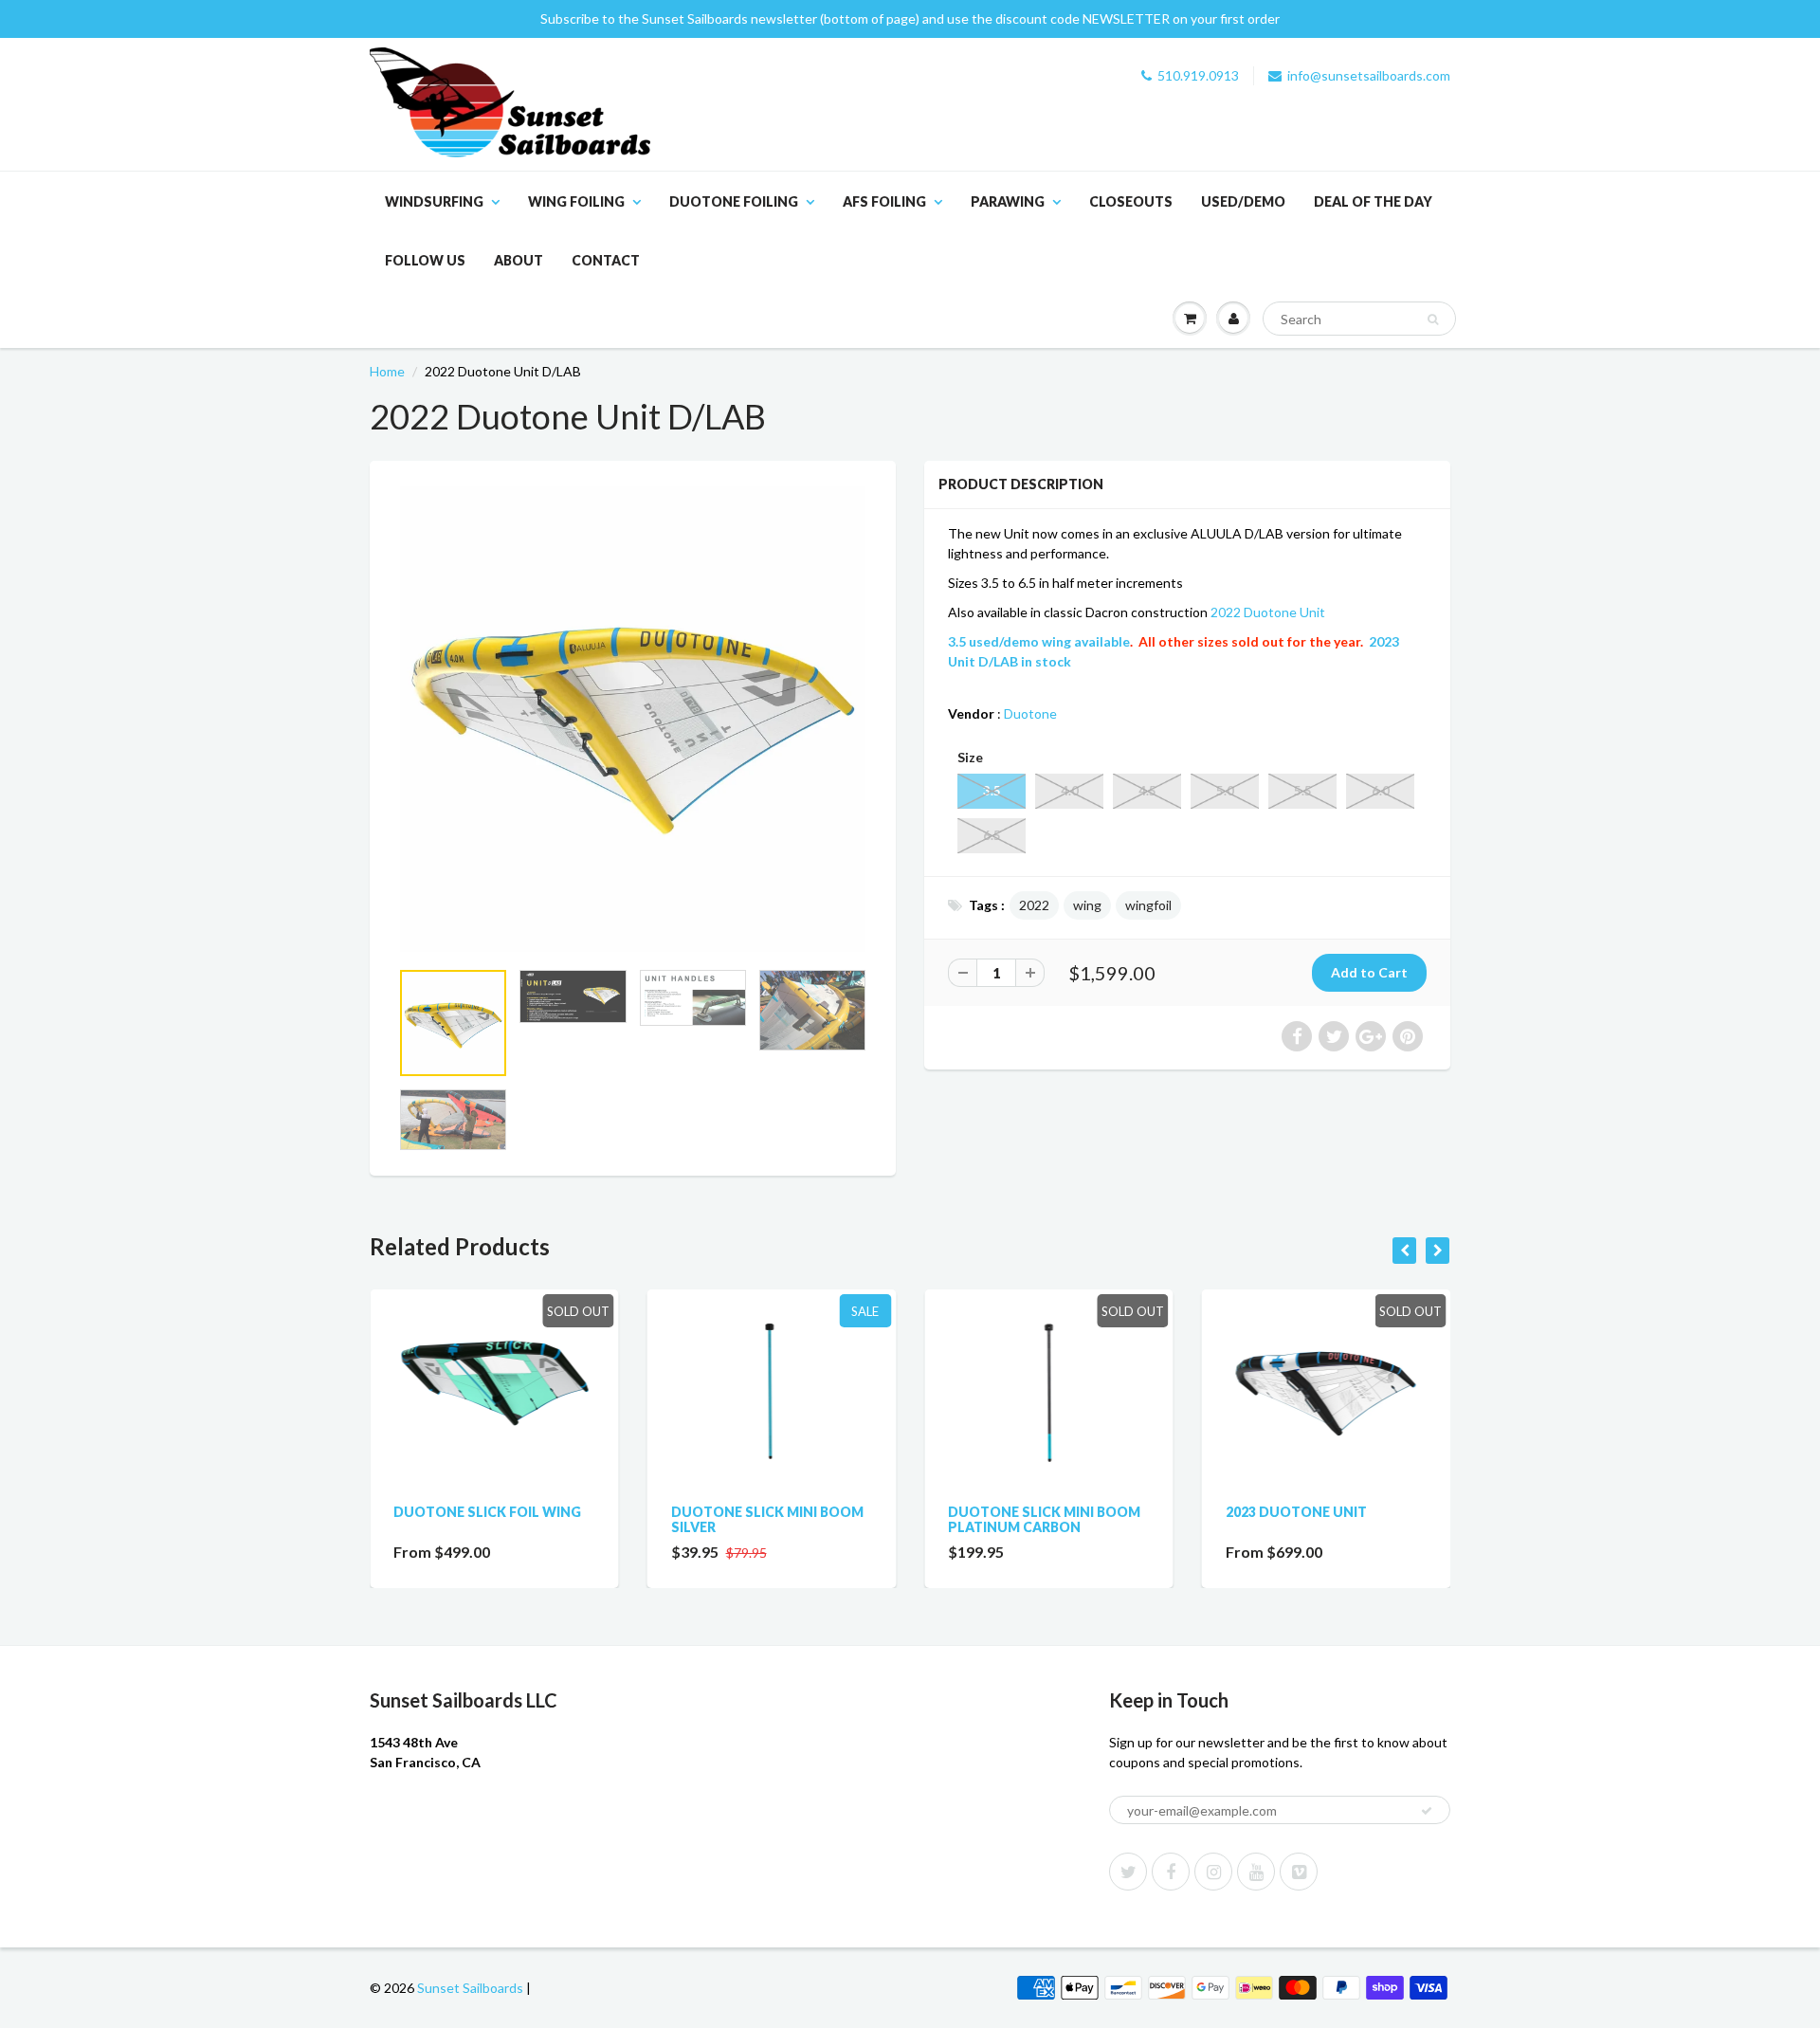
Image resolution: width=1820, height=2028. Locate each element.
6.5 (992, 835)
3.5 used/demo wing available (1039, 641)
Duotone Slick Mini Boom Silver (767, 1519)
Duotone (1030, 713)
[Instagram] (1213, 1872)
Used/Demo (1243, 201)
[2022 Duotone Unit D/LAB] (633, 719)
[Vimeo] (1299, 1872)
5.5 (1303, 791)
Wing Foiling (576, 201)
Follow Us (425, 260)
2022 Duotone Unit (1268, 612)
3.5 (992, 791)
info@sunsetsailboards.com (1369, 75)
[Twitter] (1128, 1872)
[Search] (1433, 320)
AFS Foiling (884, 201)
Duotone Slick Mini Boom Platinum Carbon (1044, 1519)
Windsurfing (434, 201)
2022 (1034, 905)
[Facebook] (1171, 1872)
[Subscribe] (1427, 1811)
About (519, 260)
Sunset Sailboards (470, 1988)
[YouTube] (1256, 1872)
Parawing (1008, 201)
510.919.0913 (1198, 75)
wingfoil (1148, 905)
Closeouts (1131, 201)
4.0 (1070, 791)
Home (387, 371)
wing (1087, 905)
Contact (606, 260)
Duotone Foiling (734, 201)
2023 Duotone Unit (1296, 1512)
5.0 (1225, 791)
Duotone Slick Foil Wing (487, 1512)
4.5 (1147, 791)
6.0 (1381, 791)
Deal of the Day (1373, 201)
